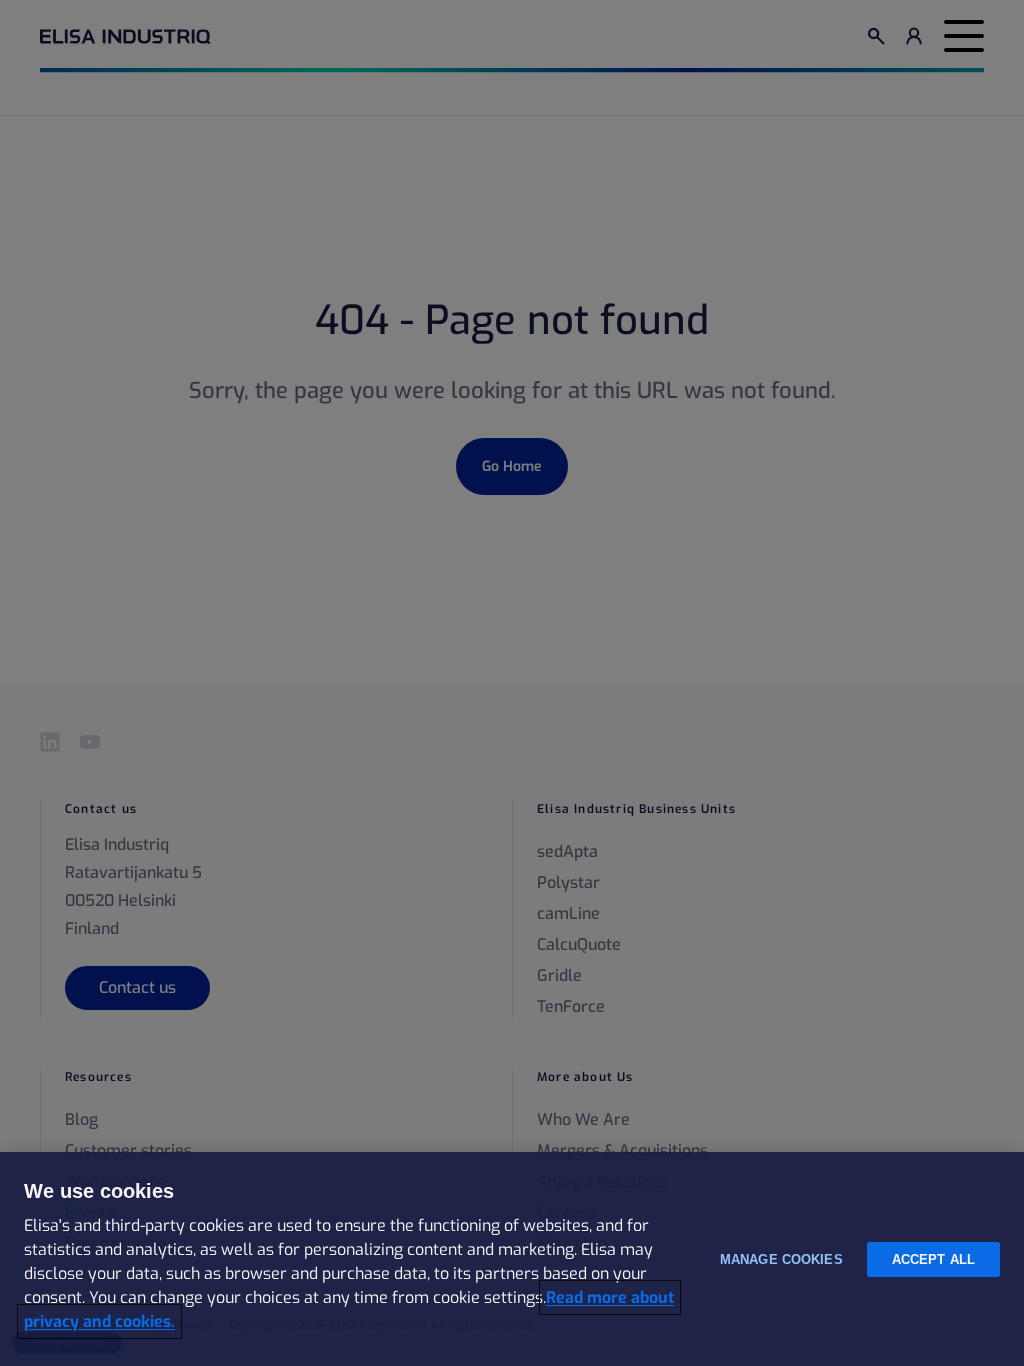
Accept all (933, 1259)
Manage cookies (781, 1259)
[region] (512, 1259)
